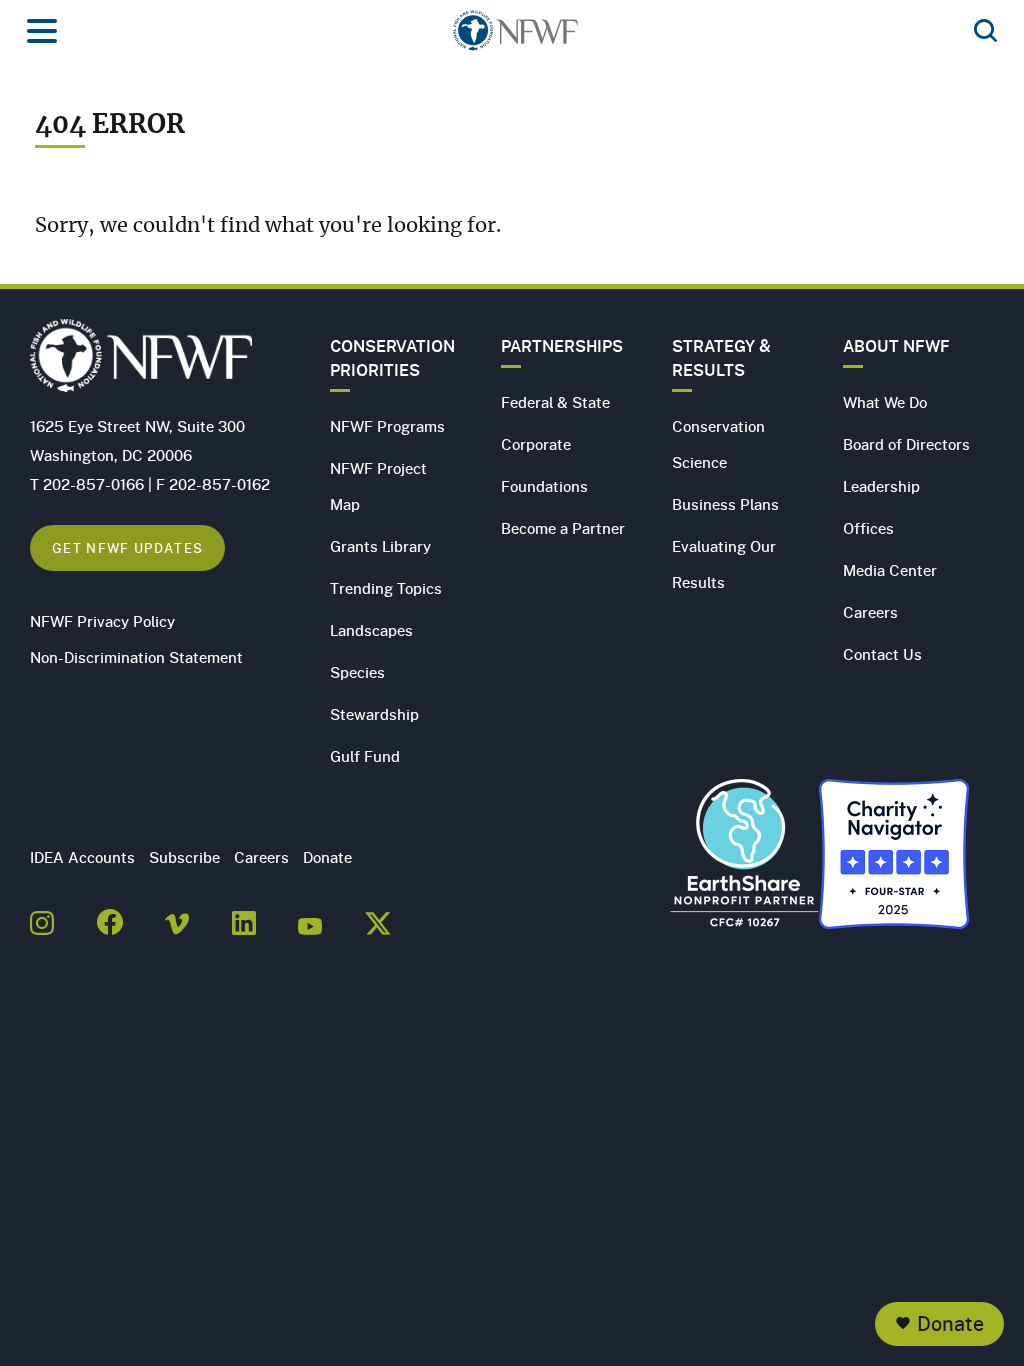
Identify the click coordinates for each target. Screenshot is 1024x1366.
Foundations (544, 486)
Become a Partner (563, 528)
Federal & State (555, 402)
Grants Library (380, 546)
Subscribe (184, 857)
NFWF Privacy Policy (102, 621)
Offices (868, 528)
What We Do (885, 402)
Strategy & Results (721, 358)
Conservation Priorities (392, 358)
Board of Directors (906, 444)
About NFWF (896, 346)
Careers (870, 612)
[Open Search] (985, 32)
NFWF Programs (387, 426)
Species (357, 672)
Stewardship (374, 714)
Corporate (536, 444)
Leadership (881, 486)
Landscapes (371, 630)
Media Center (890, 570)
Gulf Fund (365, 756)
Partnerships (562, 346)
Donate (950, 1323)
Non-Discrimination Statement (136, 657)
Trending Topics (386, 588)
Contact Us (882, 654)
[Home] (515, 36)
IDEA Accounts (82, 857)
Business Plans (725, 504)
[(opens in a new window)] (42, 917)
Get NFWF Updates (127, 547)
